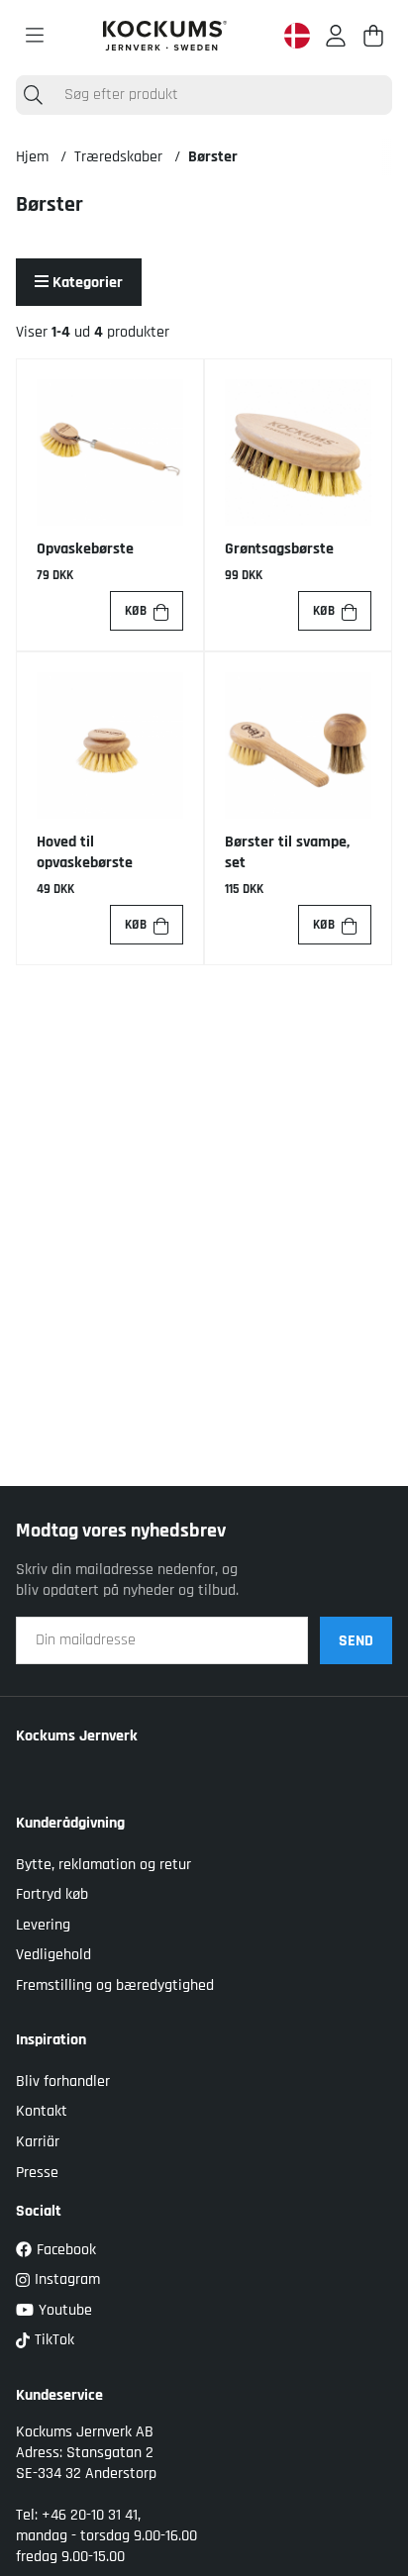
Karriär (38, 2142)
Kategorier (86, 283)
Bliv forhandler (63, 2081)
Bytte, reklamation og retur (103, 1865)
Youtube (65, 2310)
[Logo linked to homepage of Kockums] (165, 36)
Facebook (66, 2250)
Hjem (32, 157)
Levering (43, 1925)
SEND (356, 1641)
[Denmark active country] (297, 36)
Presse (37, 2173)
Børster (213, 157)
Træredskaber (118, 157)
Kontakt (42, 2111)
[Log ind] (336, 36)
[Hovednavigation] (35, 36)
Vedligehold (53, 1955)
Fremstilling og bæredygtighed (115, 1985)
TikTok (54, 2340)
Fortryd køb (52, 1894)
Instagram (67, 2279)
